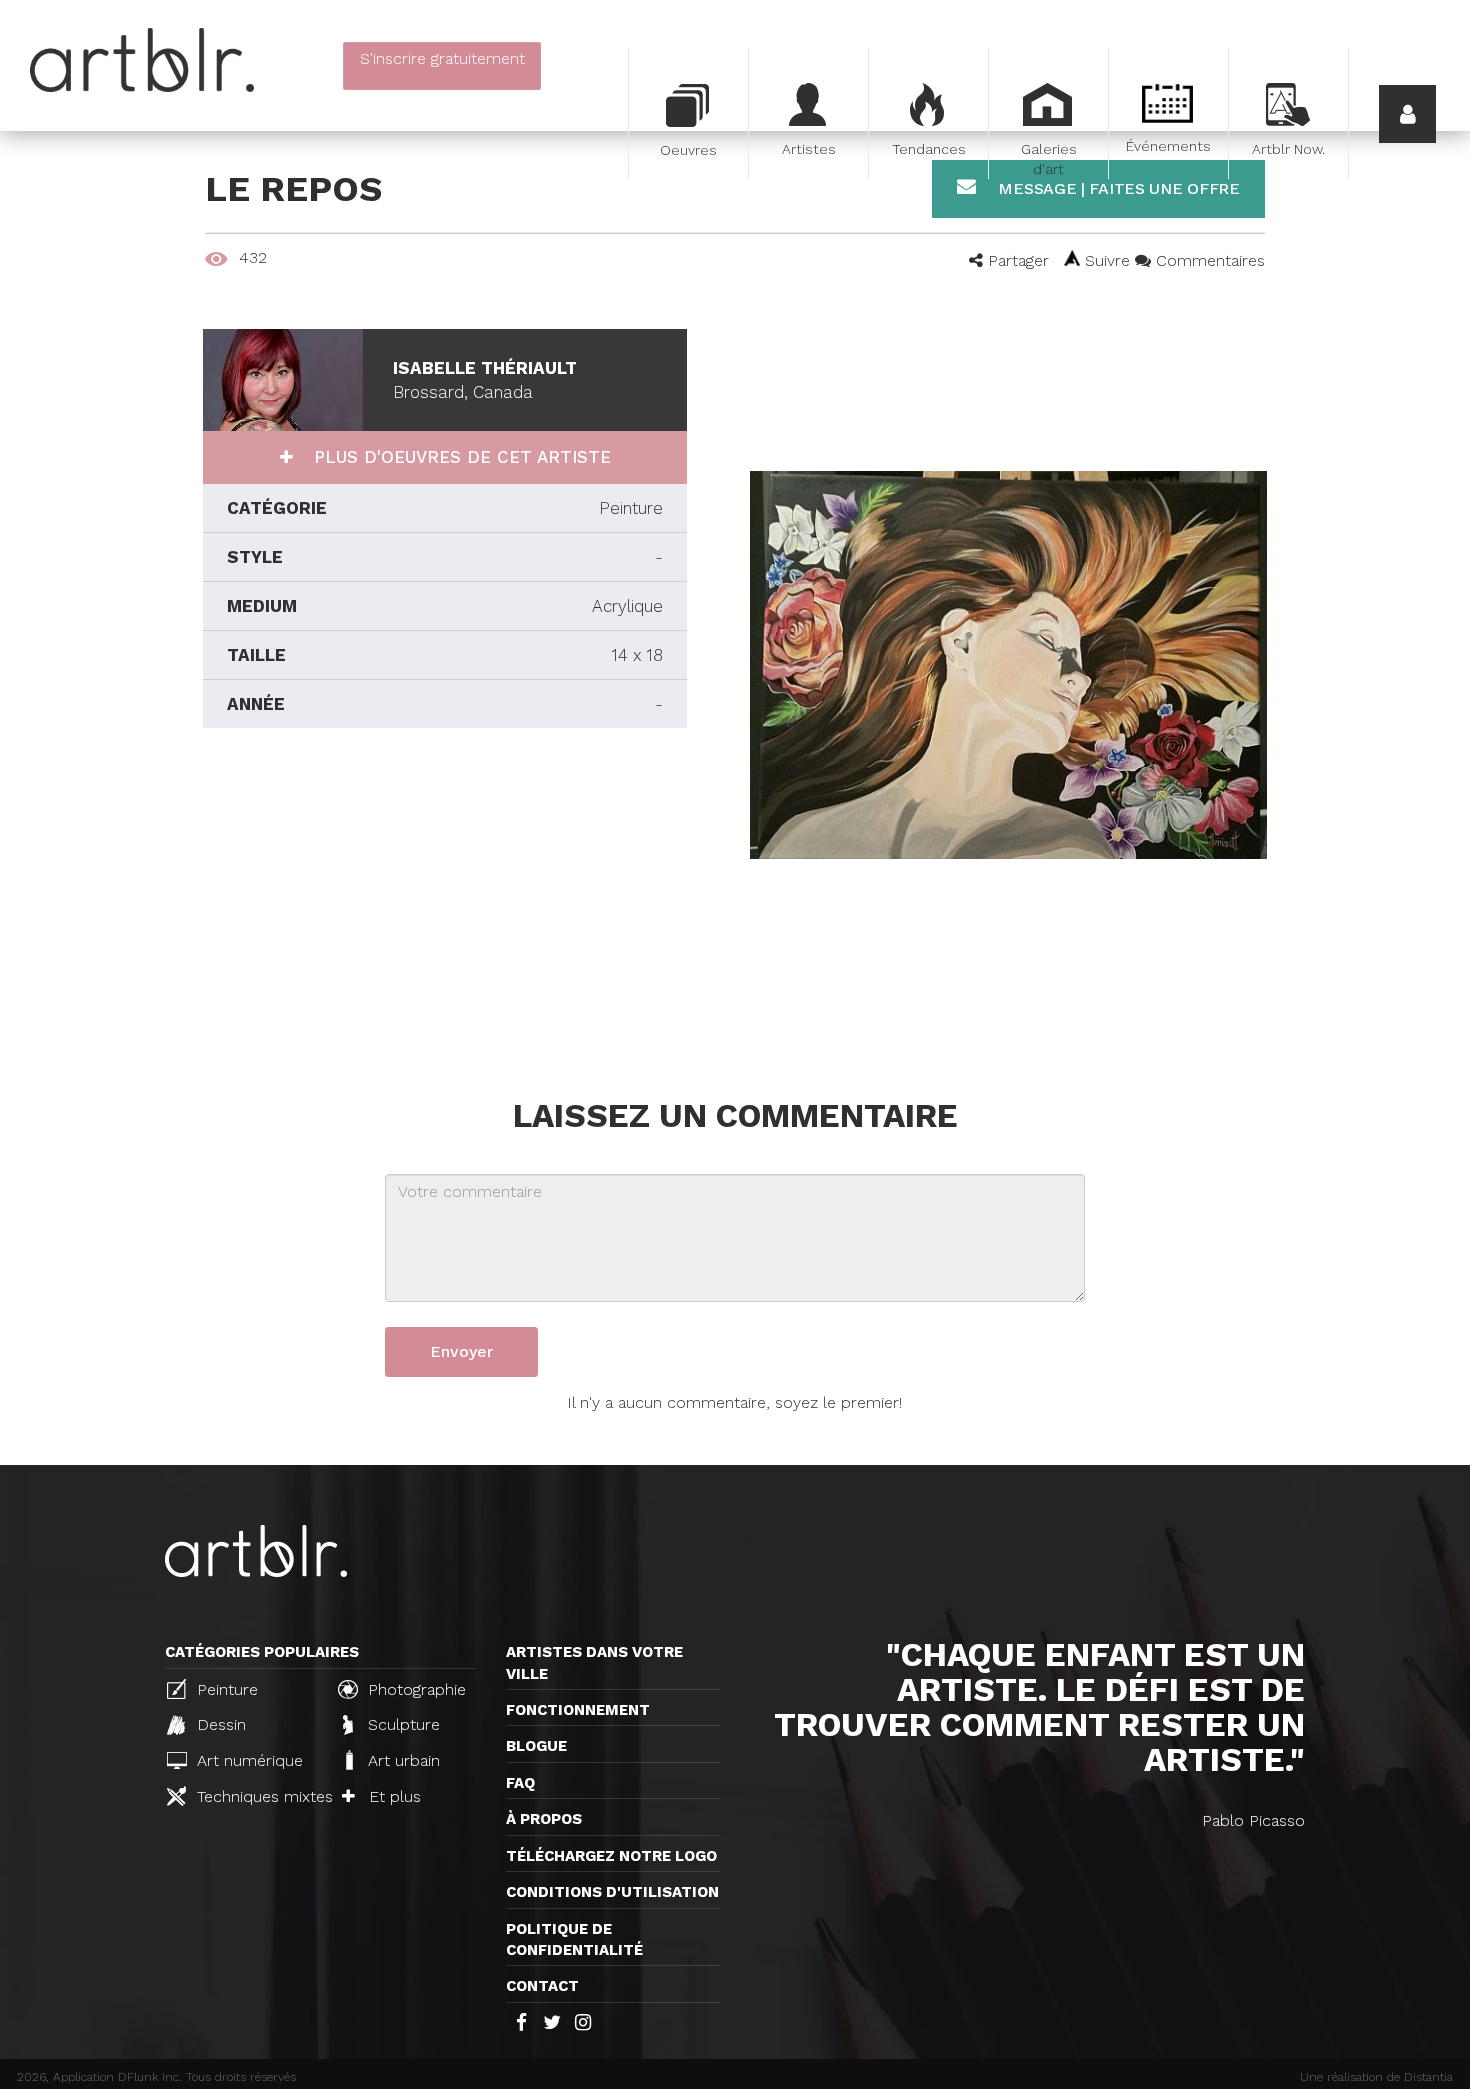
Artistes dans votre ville (594, 1662)
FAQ (520, 1783)
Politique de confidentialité (574, 1939)
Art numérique (247, 1760)
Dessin (219, 1724)
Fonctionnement (578, 1710)
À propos (544, 1819)
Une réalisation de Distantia (1376, 2077)
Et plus (392, 1796)
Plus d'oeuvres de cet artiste (459, 457)
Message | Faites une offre (1117, 188)
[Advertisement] (445, 908)
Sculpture (401, 1724)
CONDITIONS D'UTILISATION (612, 1892)
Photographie (414, 1689)
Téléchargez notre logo (611, 1856)
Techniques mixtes (256, 1796)
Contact (542, 1986)
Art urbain (401, 1760)
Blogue (536, 1746)
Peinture (225, 1689)
